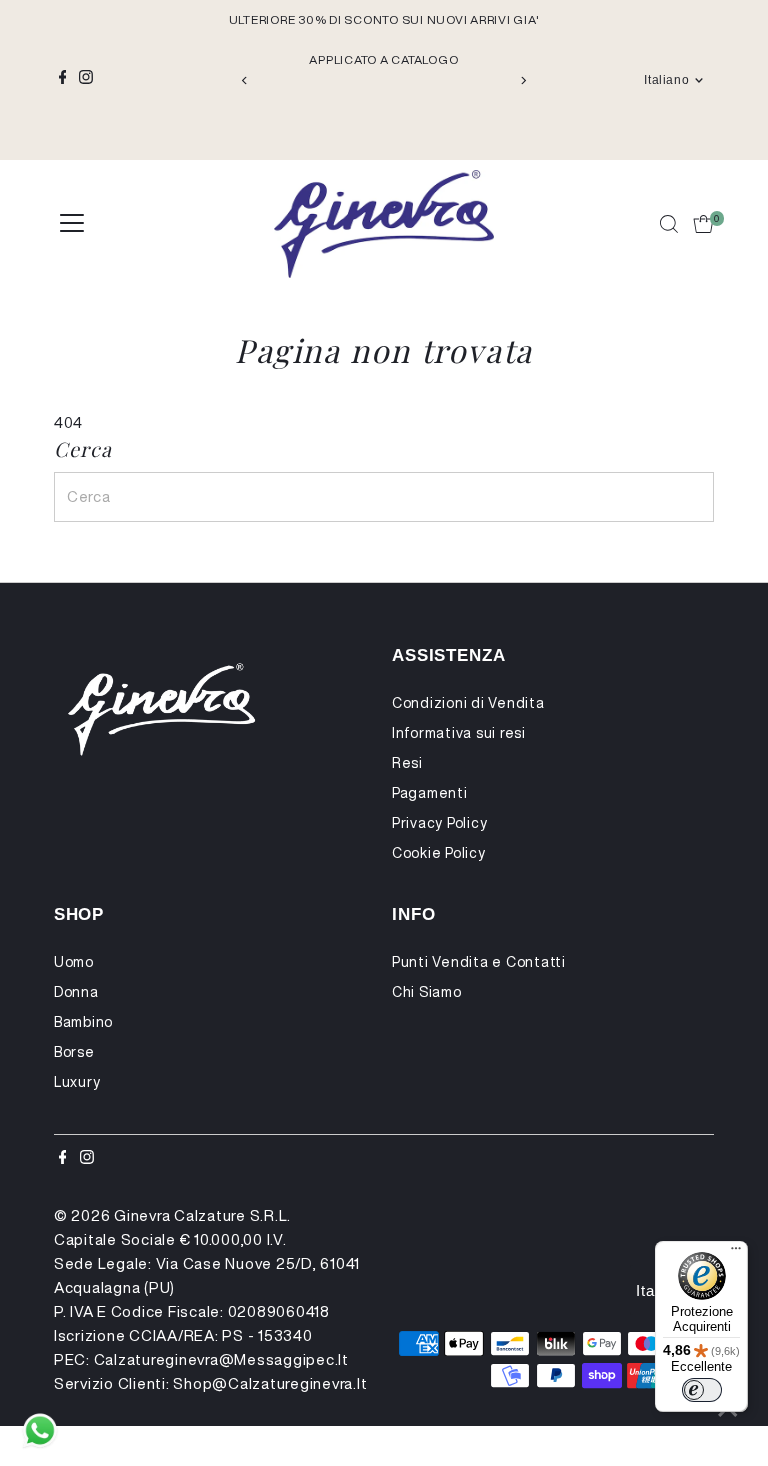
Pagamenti (430, 793)
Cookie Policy (439, 853)
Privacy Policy (440, 823)
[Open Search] (669, 224)
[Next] (522, 80)
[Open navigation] (72, 224)
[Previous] (245, 80)
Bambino (83, 1022)
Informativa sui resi (459, 733)
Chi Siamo (427, 992)
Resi (407, 763)
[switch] (702, 1390)
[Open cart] (703, 224)
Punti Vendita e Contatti (479, 962)
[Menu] (736, 1253)
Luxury (77, 1082)
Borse (74, 1052)
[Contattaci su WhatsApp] (40, 1431)
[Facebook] (63, 80)
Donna (76, 992)
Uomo (74, 962)
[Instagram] (86, 80)
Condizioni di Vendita (468, 703)
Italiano (666, 80)
